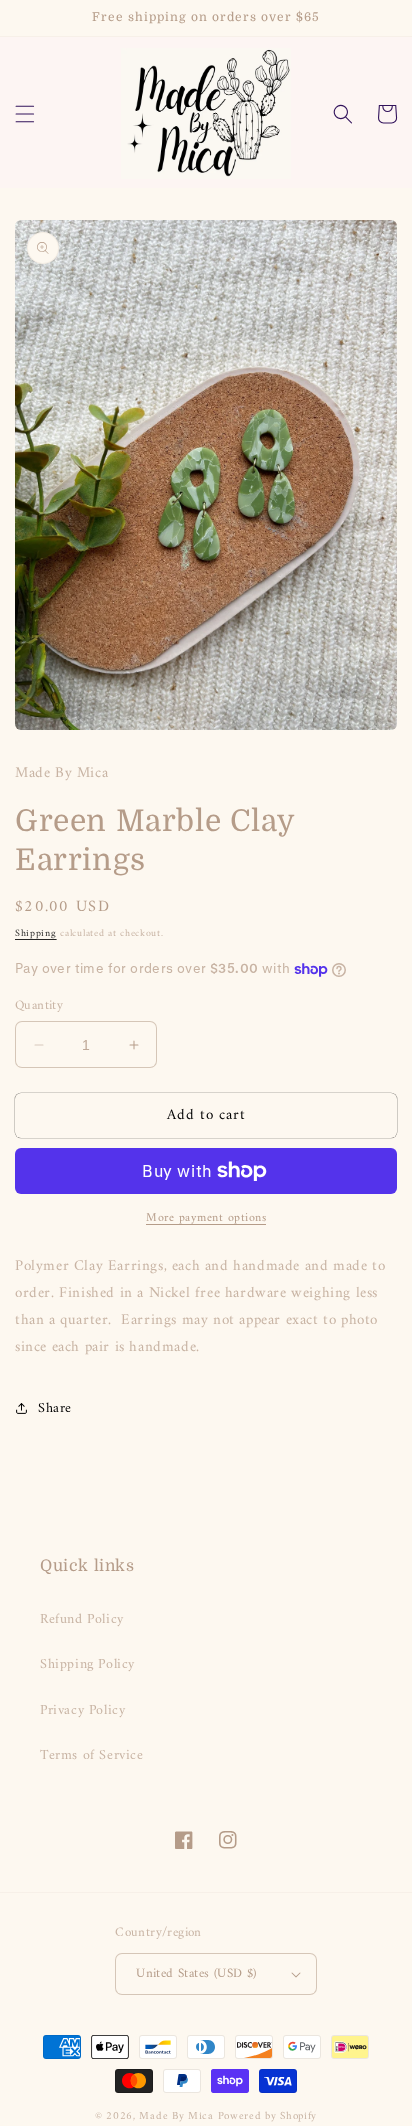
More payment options (206, 1219)
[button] (25, 114)
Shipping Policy (87, 1664)
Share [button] (55, 1408)
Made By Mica (176, 2116)
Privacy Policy (82, 1710)
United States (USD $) (196, 1973)
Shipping (36, 933)
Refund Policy (82, 1619)
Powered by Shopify (268, 2116)
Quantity (39, 1006)
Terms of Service (92, 1755)
